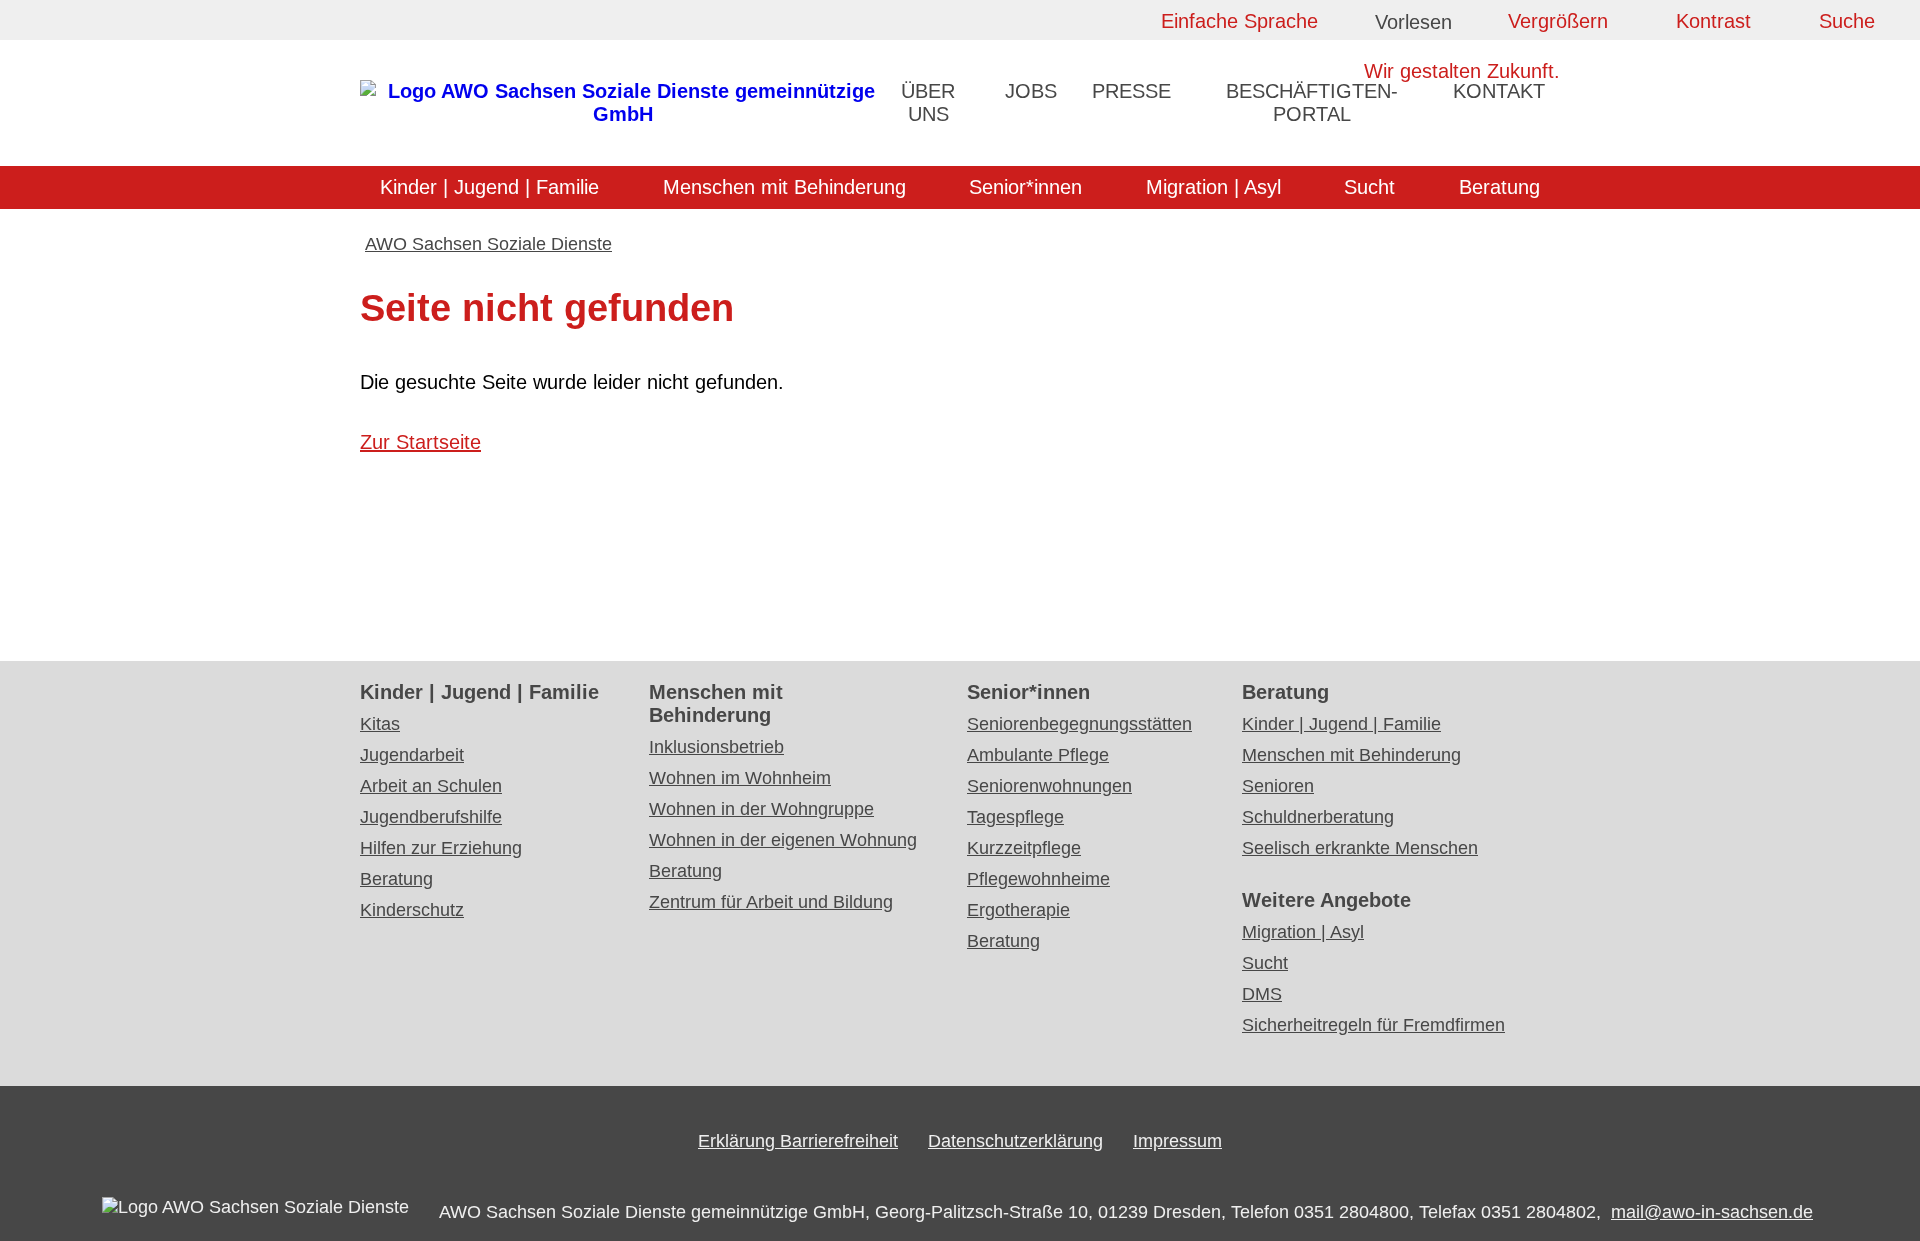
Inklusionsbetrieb (716, 747)
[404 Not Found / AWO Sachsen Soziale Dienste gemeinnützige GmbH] (623, 114)
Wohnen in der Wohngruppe (761, 809)
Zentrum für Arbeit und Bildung (771, 902)
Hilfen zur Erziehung (441, 848)
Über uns (928, 102)
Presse (1131, 91)
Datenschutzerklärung (1015, 1141)
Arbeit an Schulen (431, 786)
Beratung (1499, 187)
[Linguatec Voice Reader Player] (1430, 25)
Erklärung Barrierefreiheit (798, 1141)
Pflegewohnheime (1038, 879)
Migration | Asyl (1213, 187)
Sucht (1369, 187)
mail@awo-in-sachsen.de (1712, 1212)
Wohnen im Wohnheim (740, 778)
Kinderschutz (412, 910)
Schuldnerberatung (1318, 817)
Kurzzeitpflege (1024, 848)
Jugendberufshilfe (431, 817)
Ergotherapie (1018, 910)
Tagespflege (1015, 817)
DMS (1262, 994)
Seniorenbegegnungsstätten (1079, 724)
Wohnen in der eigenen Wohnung (783, 840)
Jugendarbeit (412, 755)
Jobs (1031, 91)
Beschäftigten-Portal (1312, 102)
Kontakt (1499, 91)
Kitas (380, 724)
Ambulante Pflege (1038, 755)
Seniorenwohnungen (1049, 786)
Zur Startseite (420, 442)
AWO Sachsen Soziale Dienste (488, 244)
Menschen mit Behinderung (784, 187)
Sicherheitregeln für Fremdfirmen (1373, 1025)
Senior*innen (1025, 187)
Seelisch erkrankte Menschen (1360, 848)
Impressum (1177, 1141)
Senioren (1278, 786)
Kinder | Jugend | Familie (489, 187)
